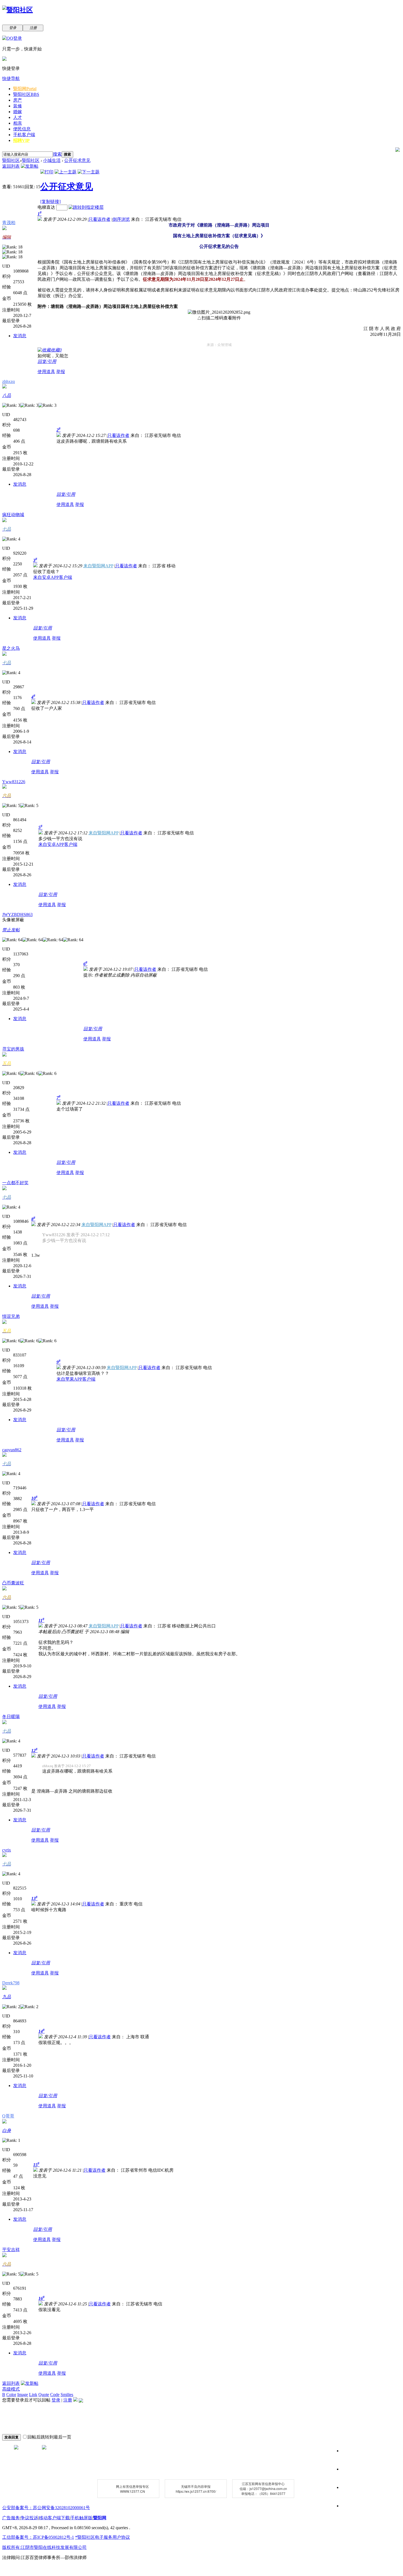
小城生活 (52, 160)
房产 (18, 100)
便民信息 (22, 129)
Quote (44, 2395)
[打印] (47, 172)
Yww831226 (14, 782)
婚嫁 (18, 112)
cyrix (7, 1850)
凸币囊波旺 (13, 1583)
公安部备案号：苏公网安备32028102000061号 (46, 2508)
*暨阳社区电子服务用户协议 (103, 2537)
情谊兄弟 (11, 1316)
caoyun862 (12, 1450)
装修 (18, 106)
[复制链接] (50, 201)
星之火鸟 (11, 648)
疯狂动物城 (13, 515)
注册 (68, 2400)
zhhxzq (8, 381)
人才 (18, 117)
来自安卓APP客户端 (53, 577)
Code (55, 2395)
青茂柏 (9, 223)
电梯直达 (46, 207)
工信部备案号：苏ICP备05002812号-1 (38, 2537)
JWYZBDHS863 (17, 915)
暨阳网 (25, 89)
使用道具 (46, 372)
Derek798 (11, 1983)
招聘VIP (21, 140)
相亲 (18, 123)
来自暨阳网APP (98, 566)
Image (23, 2395)
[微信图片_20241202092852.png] (219, 312)
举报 (61, 372)
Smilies (67, 2395)
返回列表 (11, 166)
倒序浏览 (121, 219)
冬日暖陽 (11, 1717)
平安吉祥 (11, 2250)
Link (33, 2395)
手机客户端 (24, 135)
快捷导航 (11, 78)
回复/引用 (47, 361)
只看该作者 (100, 219)
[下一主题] (89, 172)
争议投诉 (29, 2518)
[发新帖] (30, 166)
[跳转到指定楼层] (86, 207)
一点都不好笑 (15, 1183)
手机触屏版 (81, 2518)
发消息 (20, 336)
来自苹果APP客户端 (76, 1379)
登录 (56, 2400)
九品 (7, 1997)
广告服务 (11, 2518)
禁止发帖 (11, 930)
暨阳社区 (26, 94)
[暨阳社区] (18, 10)
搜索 (57, 154)
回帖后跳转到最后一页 (49, 2437)
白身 (7, 2130)
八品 (7, 395)
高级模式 (11, 2389)
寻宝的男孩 (13, 1049)
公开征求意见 (77, 160)
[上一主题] (66, 172)
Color (11, 2395)
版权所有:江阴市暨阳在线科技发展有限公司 (44, 2547)
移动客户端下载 (54, 2518)
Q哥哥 (8, 2116)
